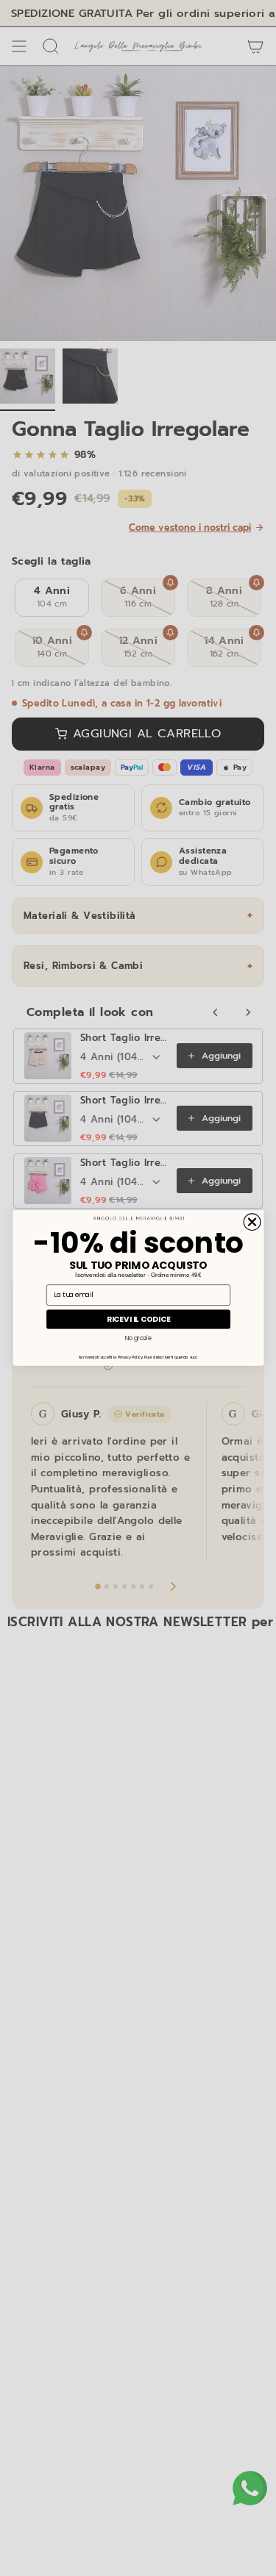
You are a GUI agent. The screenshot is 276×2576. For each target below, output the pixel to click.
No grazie (138, 1338)
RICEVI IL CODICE (138, 1319)
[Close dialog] (252, 1222)
